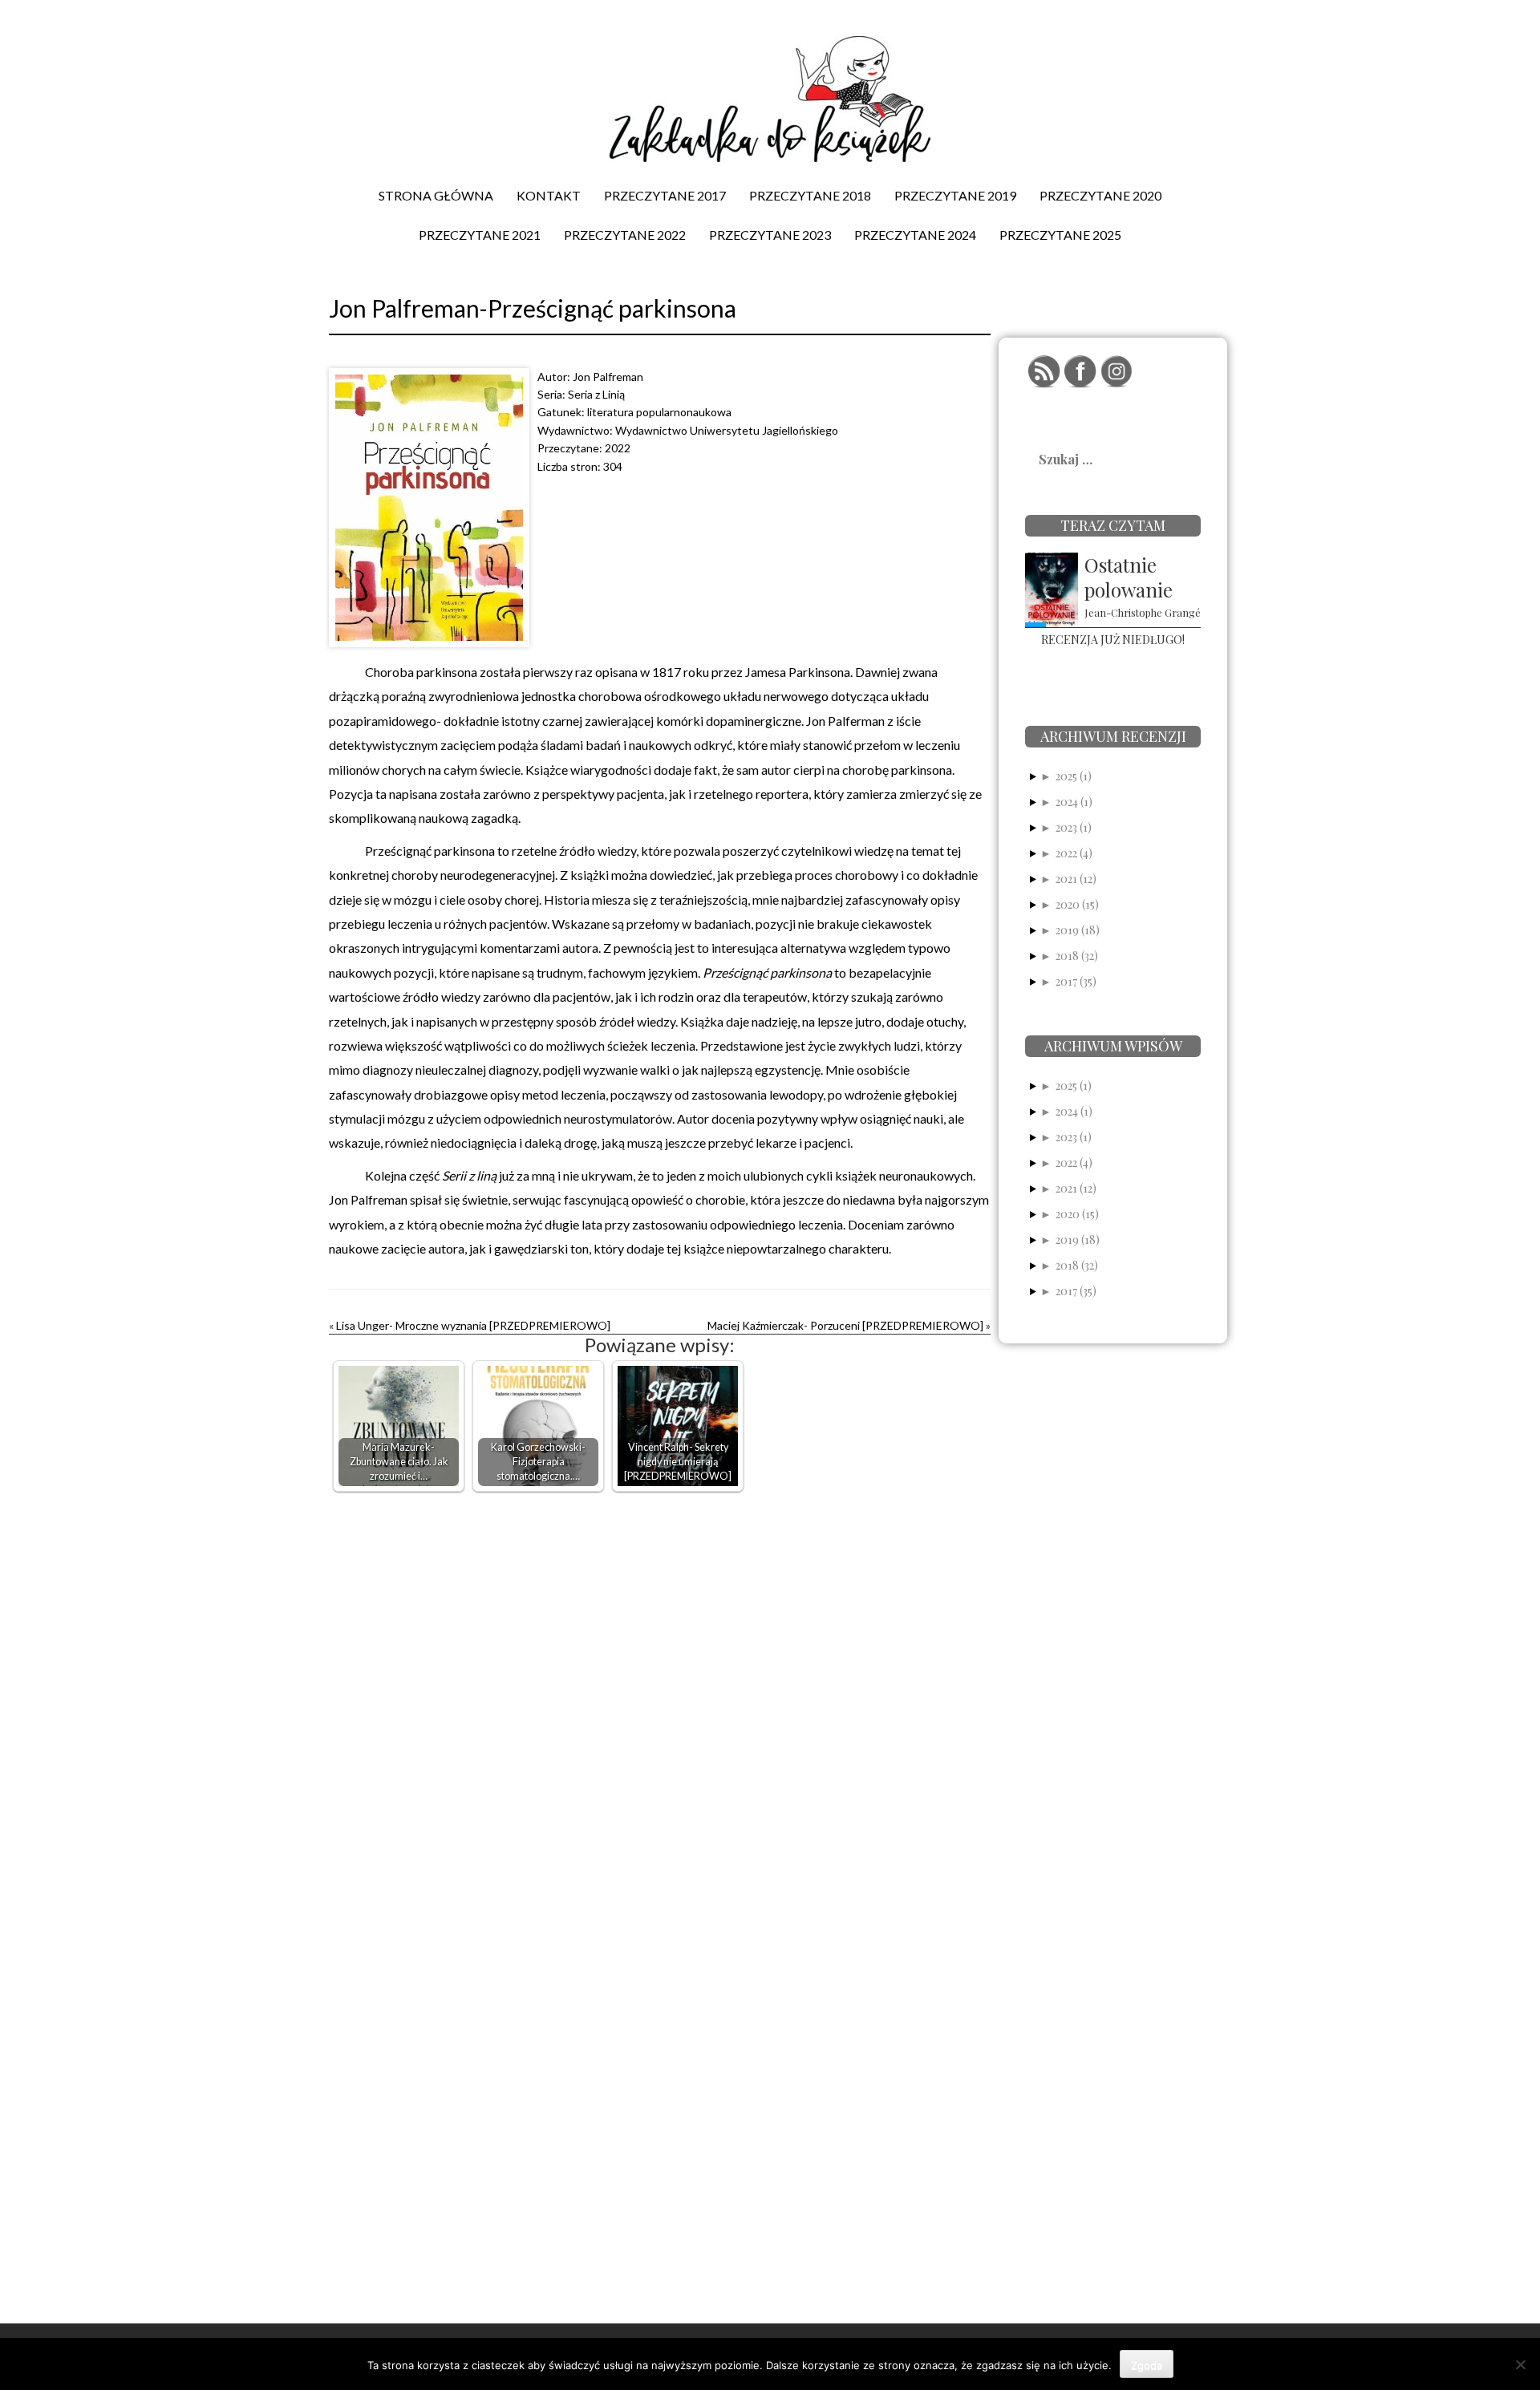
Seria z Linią (596, 394)
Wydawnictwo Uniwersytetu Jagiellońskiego (727, 430)
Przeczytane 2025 (1060, 235)
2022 (618, 448)
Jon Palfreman (608, 377)
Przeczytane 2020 (1100, 195)
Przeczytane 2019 (955, 195)
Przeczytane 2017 (665, 195)
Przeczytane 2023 (770, 235)
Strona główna (436, 195)
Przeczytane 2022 (625, 235)
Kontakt (549, 195)
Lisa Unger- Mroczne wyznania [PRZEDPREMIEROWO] (473, 1325)
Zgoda (1147, 2365)
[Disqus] (660, 1704)
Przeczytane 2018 (810, 195)
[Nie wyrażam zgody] (1520, 2364)
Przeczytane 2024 (915, 235)
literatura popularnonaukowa (659, 412)
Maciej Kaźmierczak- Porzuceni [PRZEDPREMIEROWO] (845, 1325)
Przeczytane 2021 (480, 235)
